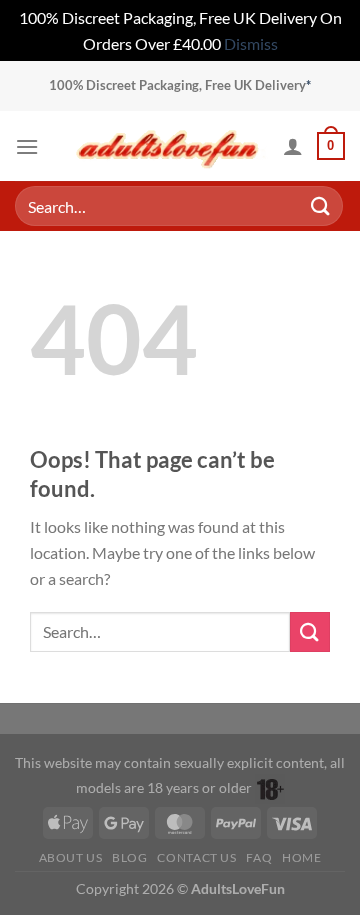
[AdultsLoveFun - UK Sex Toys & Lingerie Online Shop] (168, 146)
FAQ (259, 857)
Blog (129, 857)
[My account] (293, 146)
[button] (27, 146)
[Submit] (321, 206)
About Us (71, 857)
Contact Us (196, 857)
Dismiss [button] (251, 43)
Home (301, 857)
